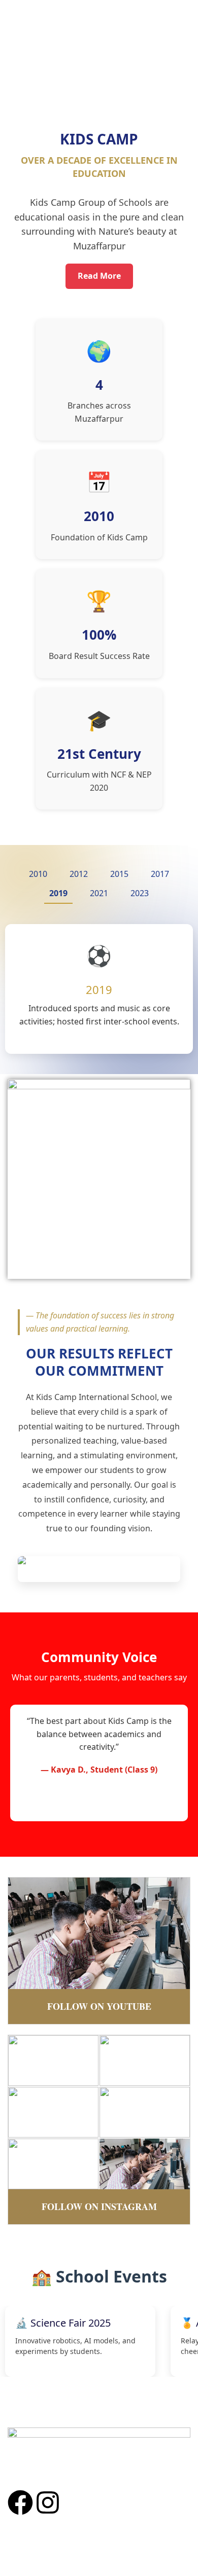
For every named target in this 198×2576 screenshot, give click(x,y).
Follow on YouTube (99, 2006)
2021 (99, 893)
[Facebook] (20, 2503)
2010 (38, 874)
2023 (140, 893)
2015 (119, 874)
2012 (79, 874)
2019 (58, 893)
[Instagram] (48, 2503)
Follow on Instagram (99, 2206)
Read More (99, 276)
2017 (160, 874)
